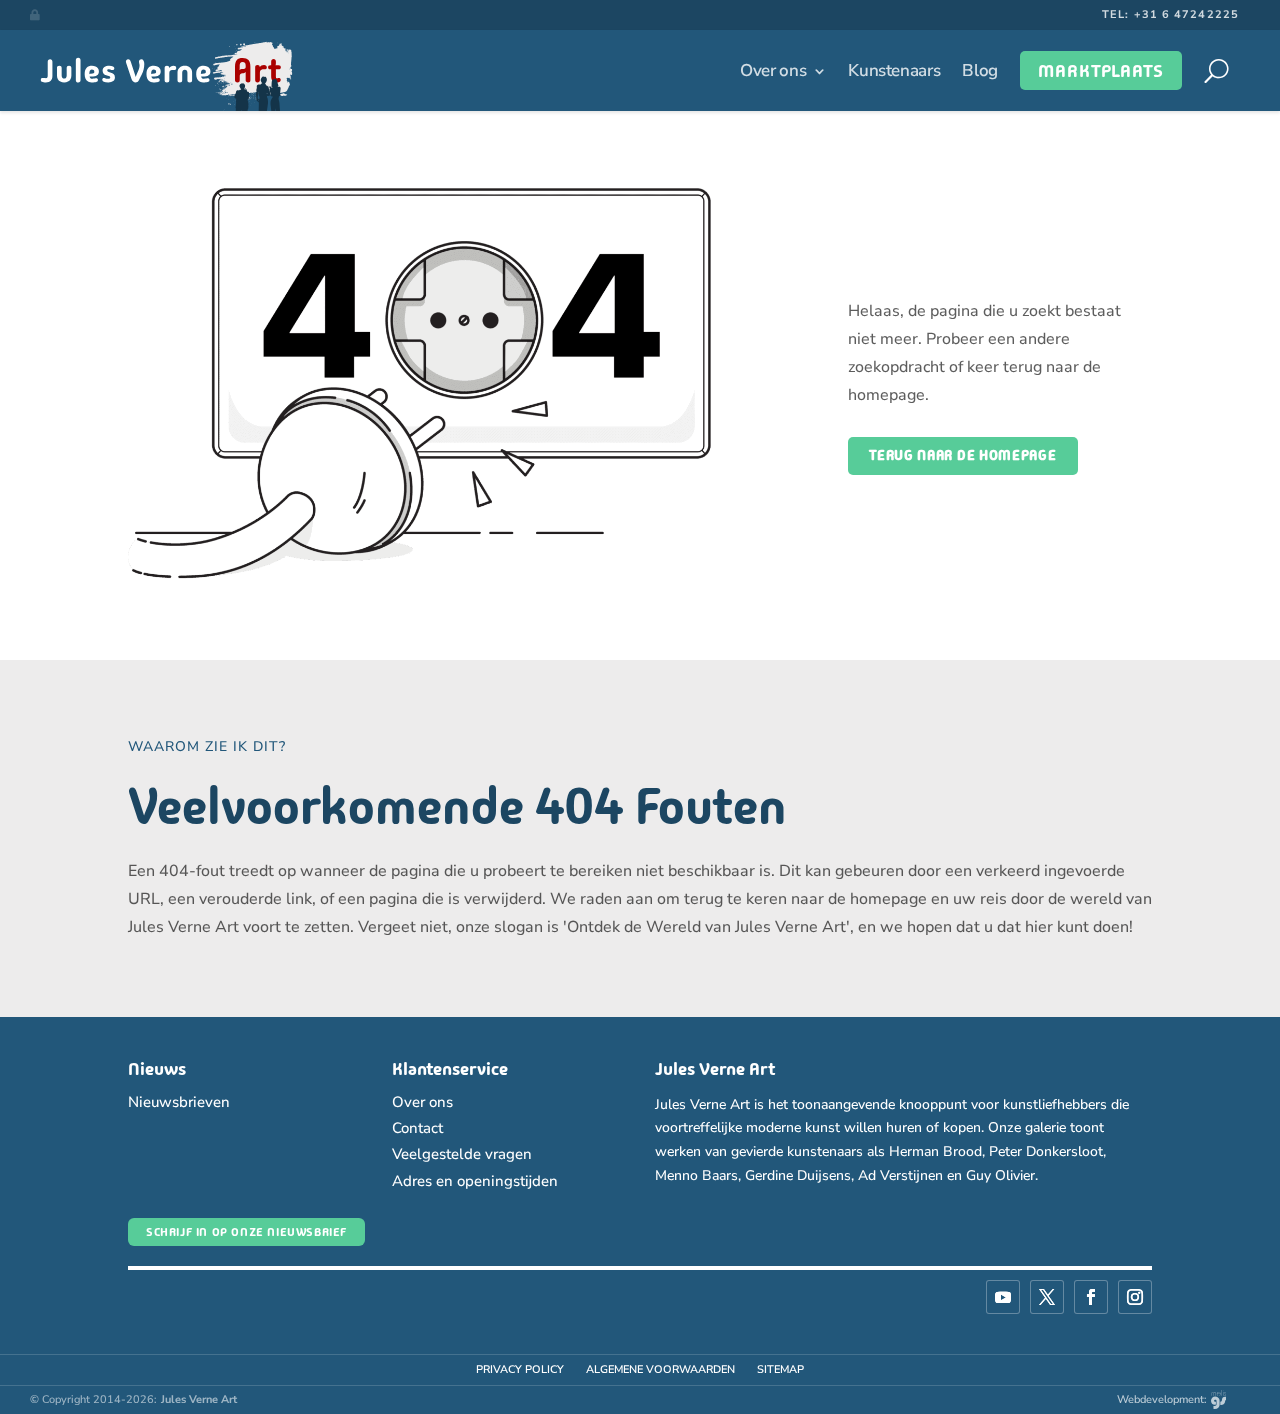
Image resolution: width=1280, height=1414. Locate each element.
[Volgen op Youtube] (1003, 1297)
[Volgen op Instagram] (1135, 1297)
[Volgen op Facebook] (1091, 1297)
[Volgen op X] (1047, 1297)
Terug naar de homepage (962, 455)
